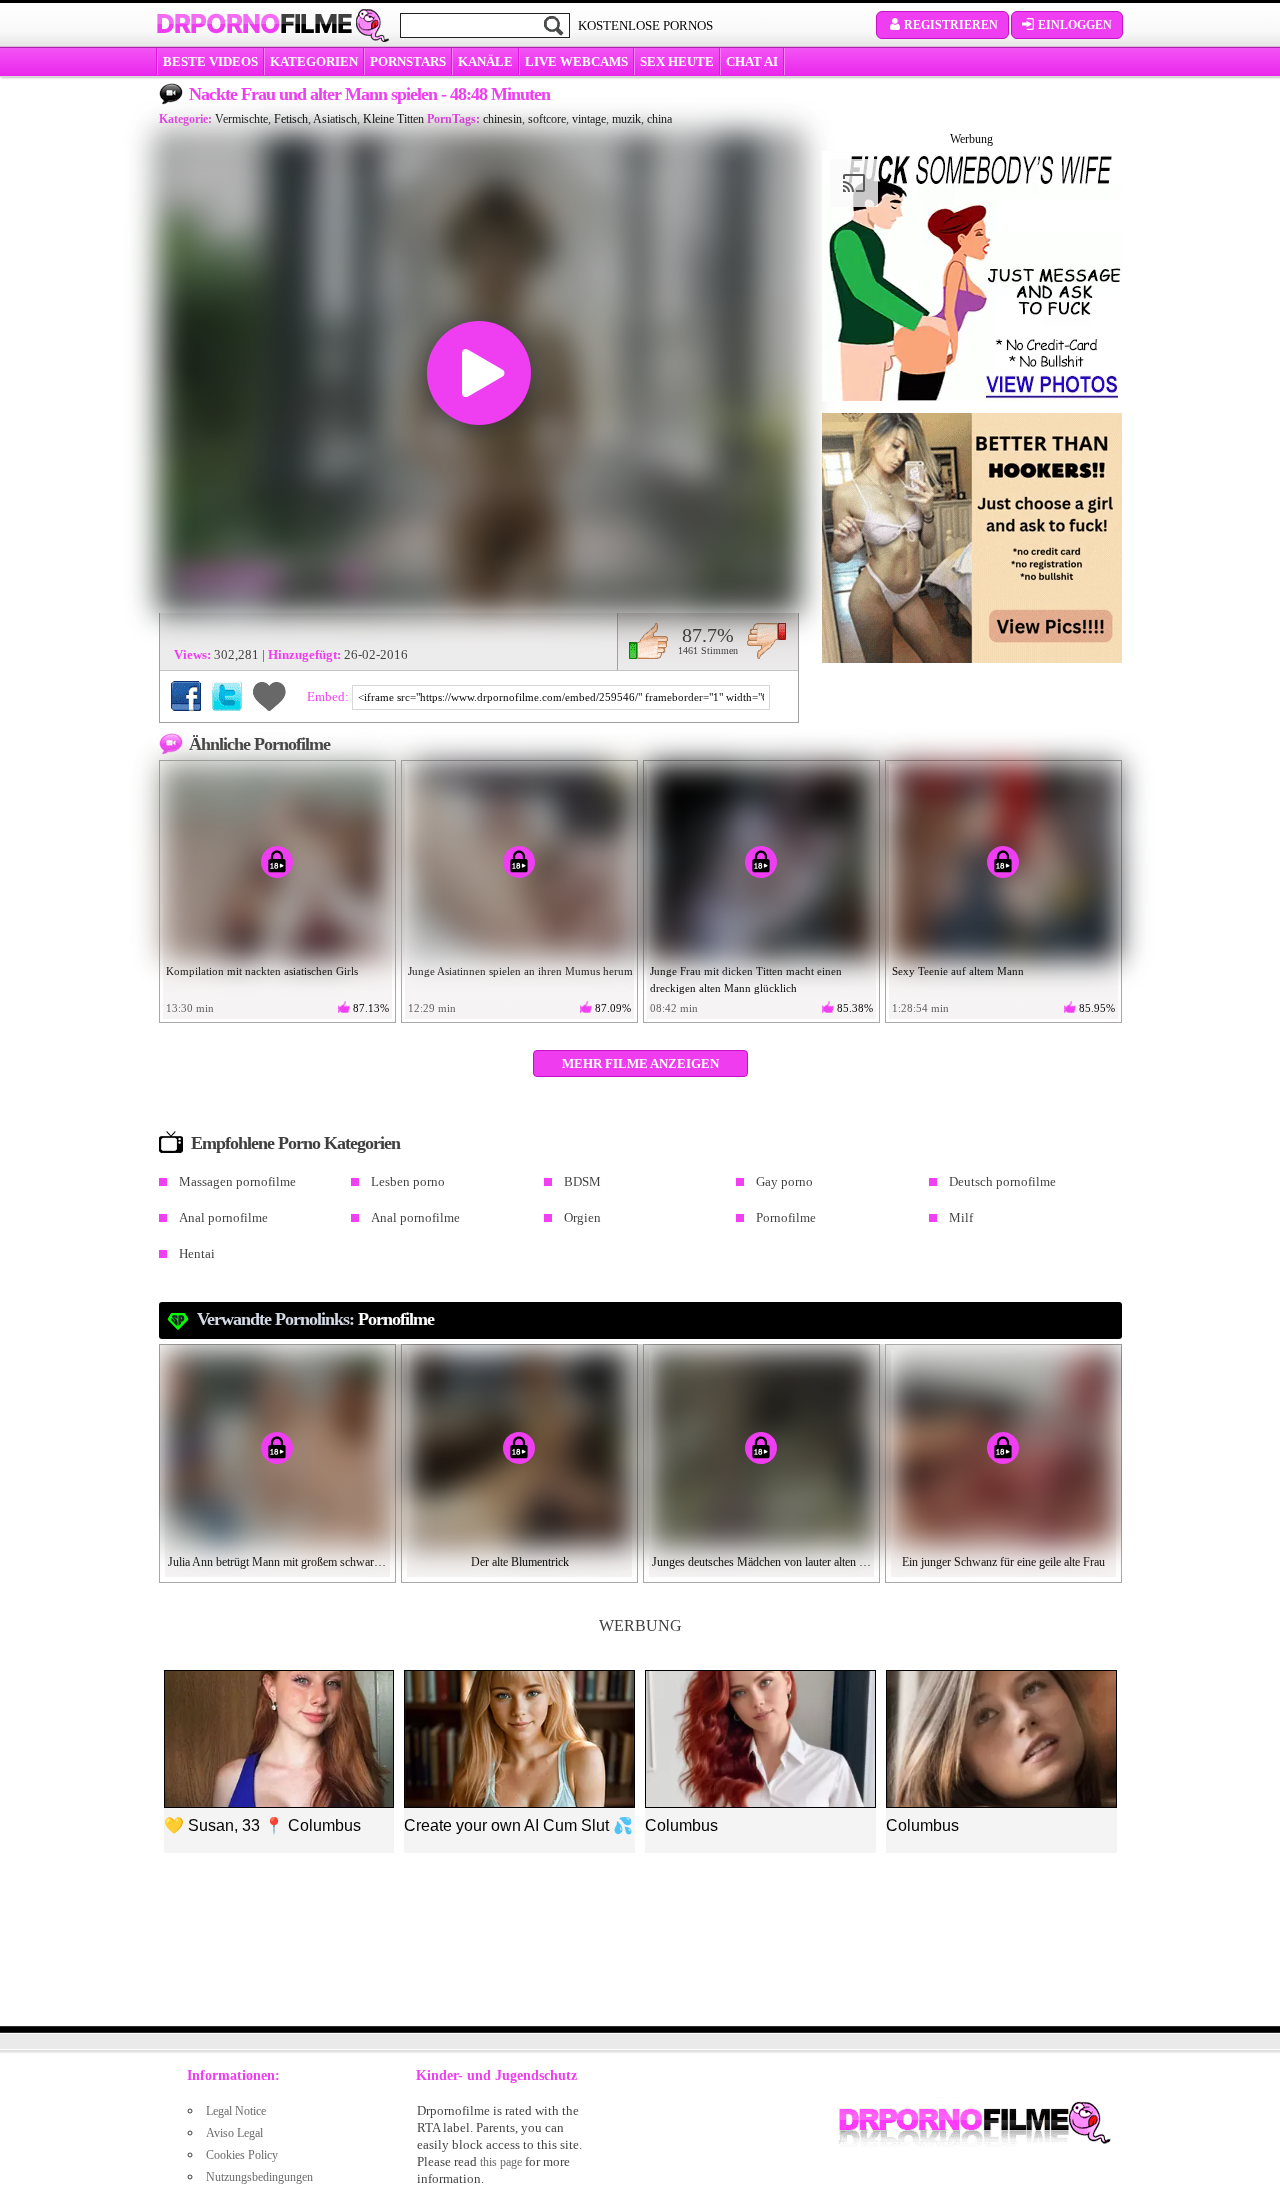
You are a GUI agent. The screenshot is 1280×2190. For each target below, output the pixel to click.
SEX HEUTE (677, 61)
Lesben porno (408, 1181)
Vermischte (241, 119)
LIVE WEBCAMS (576, 61)
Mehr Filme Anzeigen (640, 1063)
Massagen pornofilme (237, 1181)
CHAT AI (752, 61)
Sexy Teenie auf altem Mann (958, 971)
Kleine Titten (393, 119)
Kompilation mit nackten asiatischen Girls (262, 971)
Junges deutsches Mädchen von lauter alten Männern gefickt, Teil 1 (762, 1562)
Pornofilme (786, 1217)
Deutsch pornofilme (1002, 1181)
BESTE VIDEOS (210, 61)
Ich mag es (648, 641)
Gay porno (784, 1181)
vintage (589, 119)
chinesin (502, 119)
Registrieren (951, 25)
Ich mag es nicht (766, 641)
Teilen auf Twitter (227, 696)
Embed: (329, 696)
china (659, 119)
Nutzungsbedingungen (259, 2177)
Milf (961, 1217)
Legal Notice (236, 2111)
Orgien (582, 1217)
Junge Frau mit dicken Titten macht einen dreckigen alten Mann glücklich (746, 979)
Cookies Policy (242, 2155)
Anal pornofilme (223, 1217)
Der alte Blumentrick (520, 1562)
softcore (547, 119)
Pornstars (408, 61)
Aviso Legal (234, 2133)
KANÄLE (485, 61)
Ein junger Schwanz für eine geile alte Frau (1003, 1562)
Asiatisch (335, 119)
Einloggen (1075, 25)
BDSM (582, 1181)
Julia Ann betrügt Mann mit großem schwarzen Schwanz (278, 1562)
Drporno (254, 24)
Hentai (197, 1253)
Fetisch (291, 119)
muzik (626, 119)
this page (501, 2162)
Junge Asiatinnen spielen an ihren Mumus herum (520, 971)
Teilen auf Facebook (186, 696)
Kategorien (314, 61)
